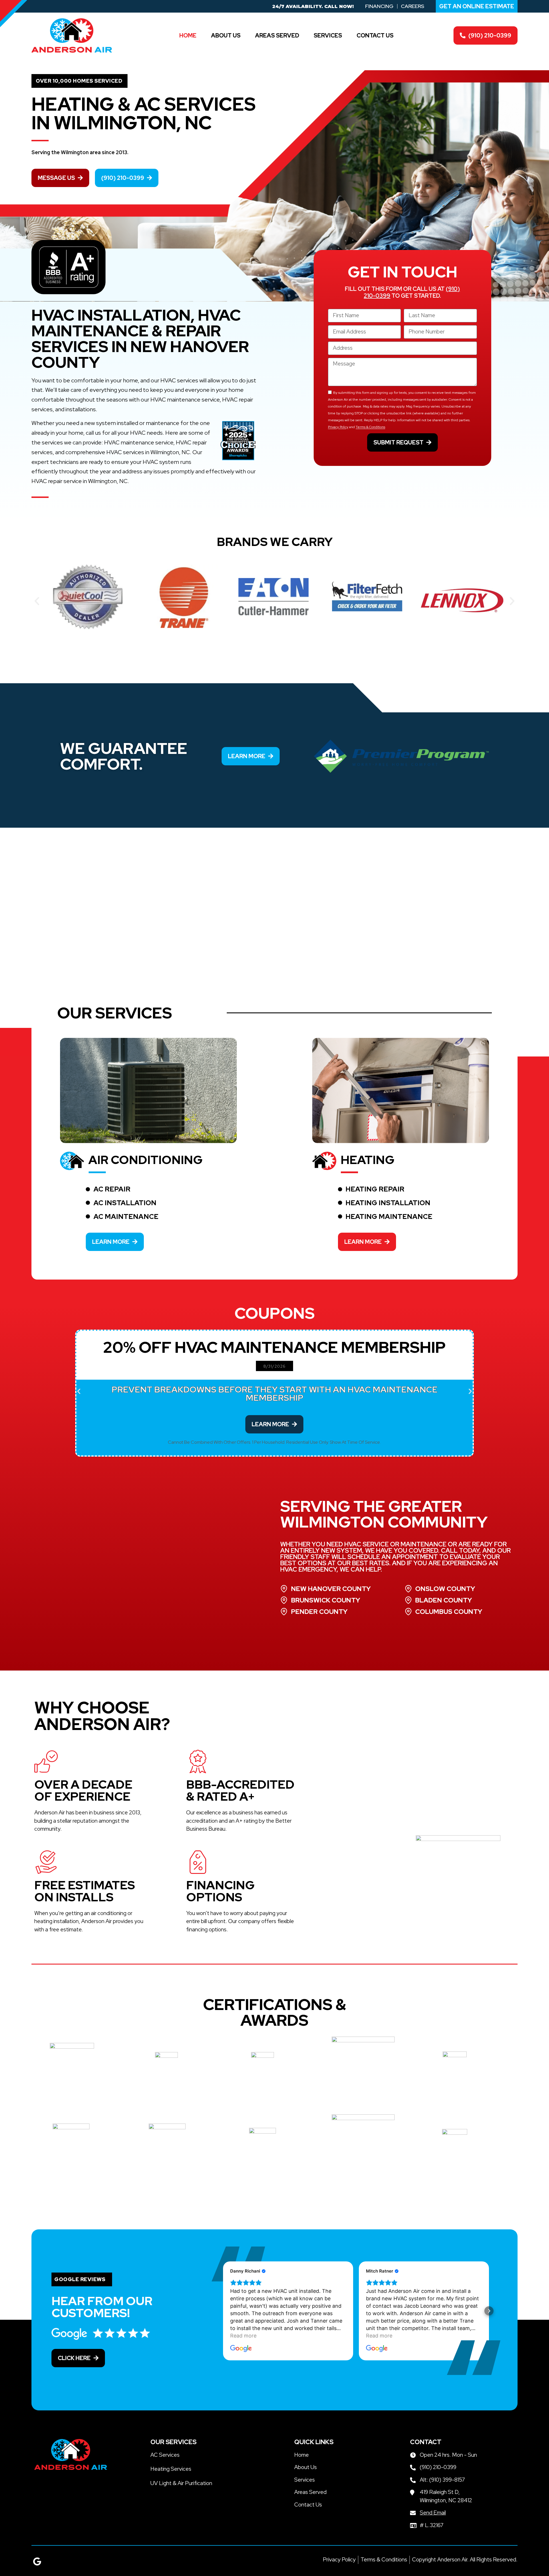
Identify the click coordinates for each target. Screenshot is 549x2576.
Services (328, 35)
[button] (37, 601)
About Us (226, 35)
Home (188, 35)
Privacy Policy (338, 427)
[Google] (37, 2561)
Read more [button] (243, 2336)
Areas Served (277, 35)
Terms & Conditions (370, 427)
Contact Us (375, 35)
